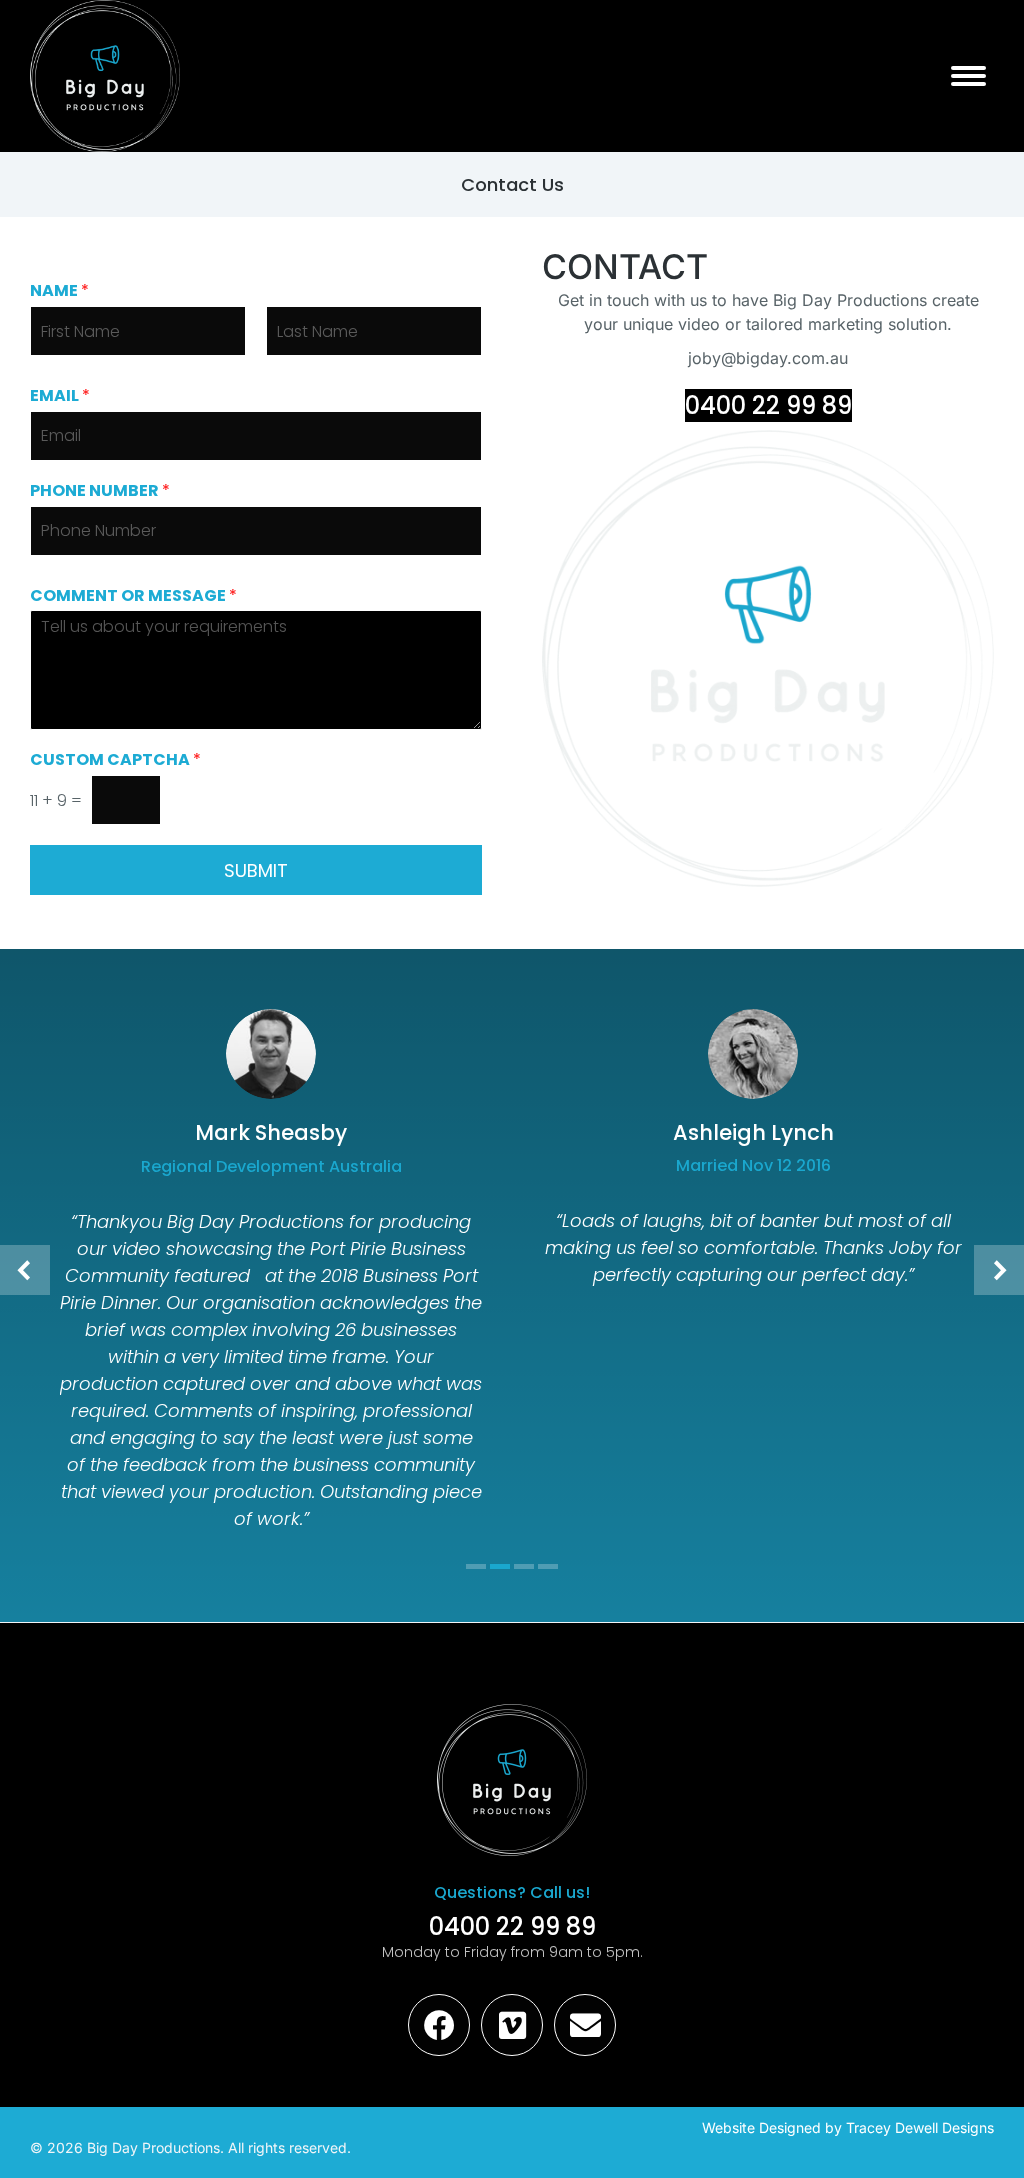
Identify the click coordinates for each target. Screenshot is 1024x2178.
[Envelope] (585, 2025)
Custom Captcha (115, 760)
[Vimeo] (512, 2025)
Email (60, 396)
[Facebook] (439, 2025)
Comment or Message (133, 596)
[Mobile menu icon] (968, 76)
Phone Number (100, 491)
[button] (25, 1270)
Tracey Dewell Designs (920, 2127)
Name (59, 291)
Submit (256, 870)
